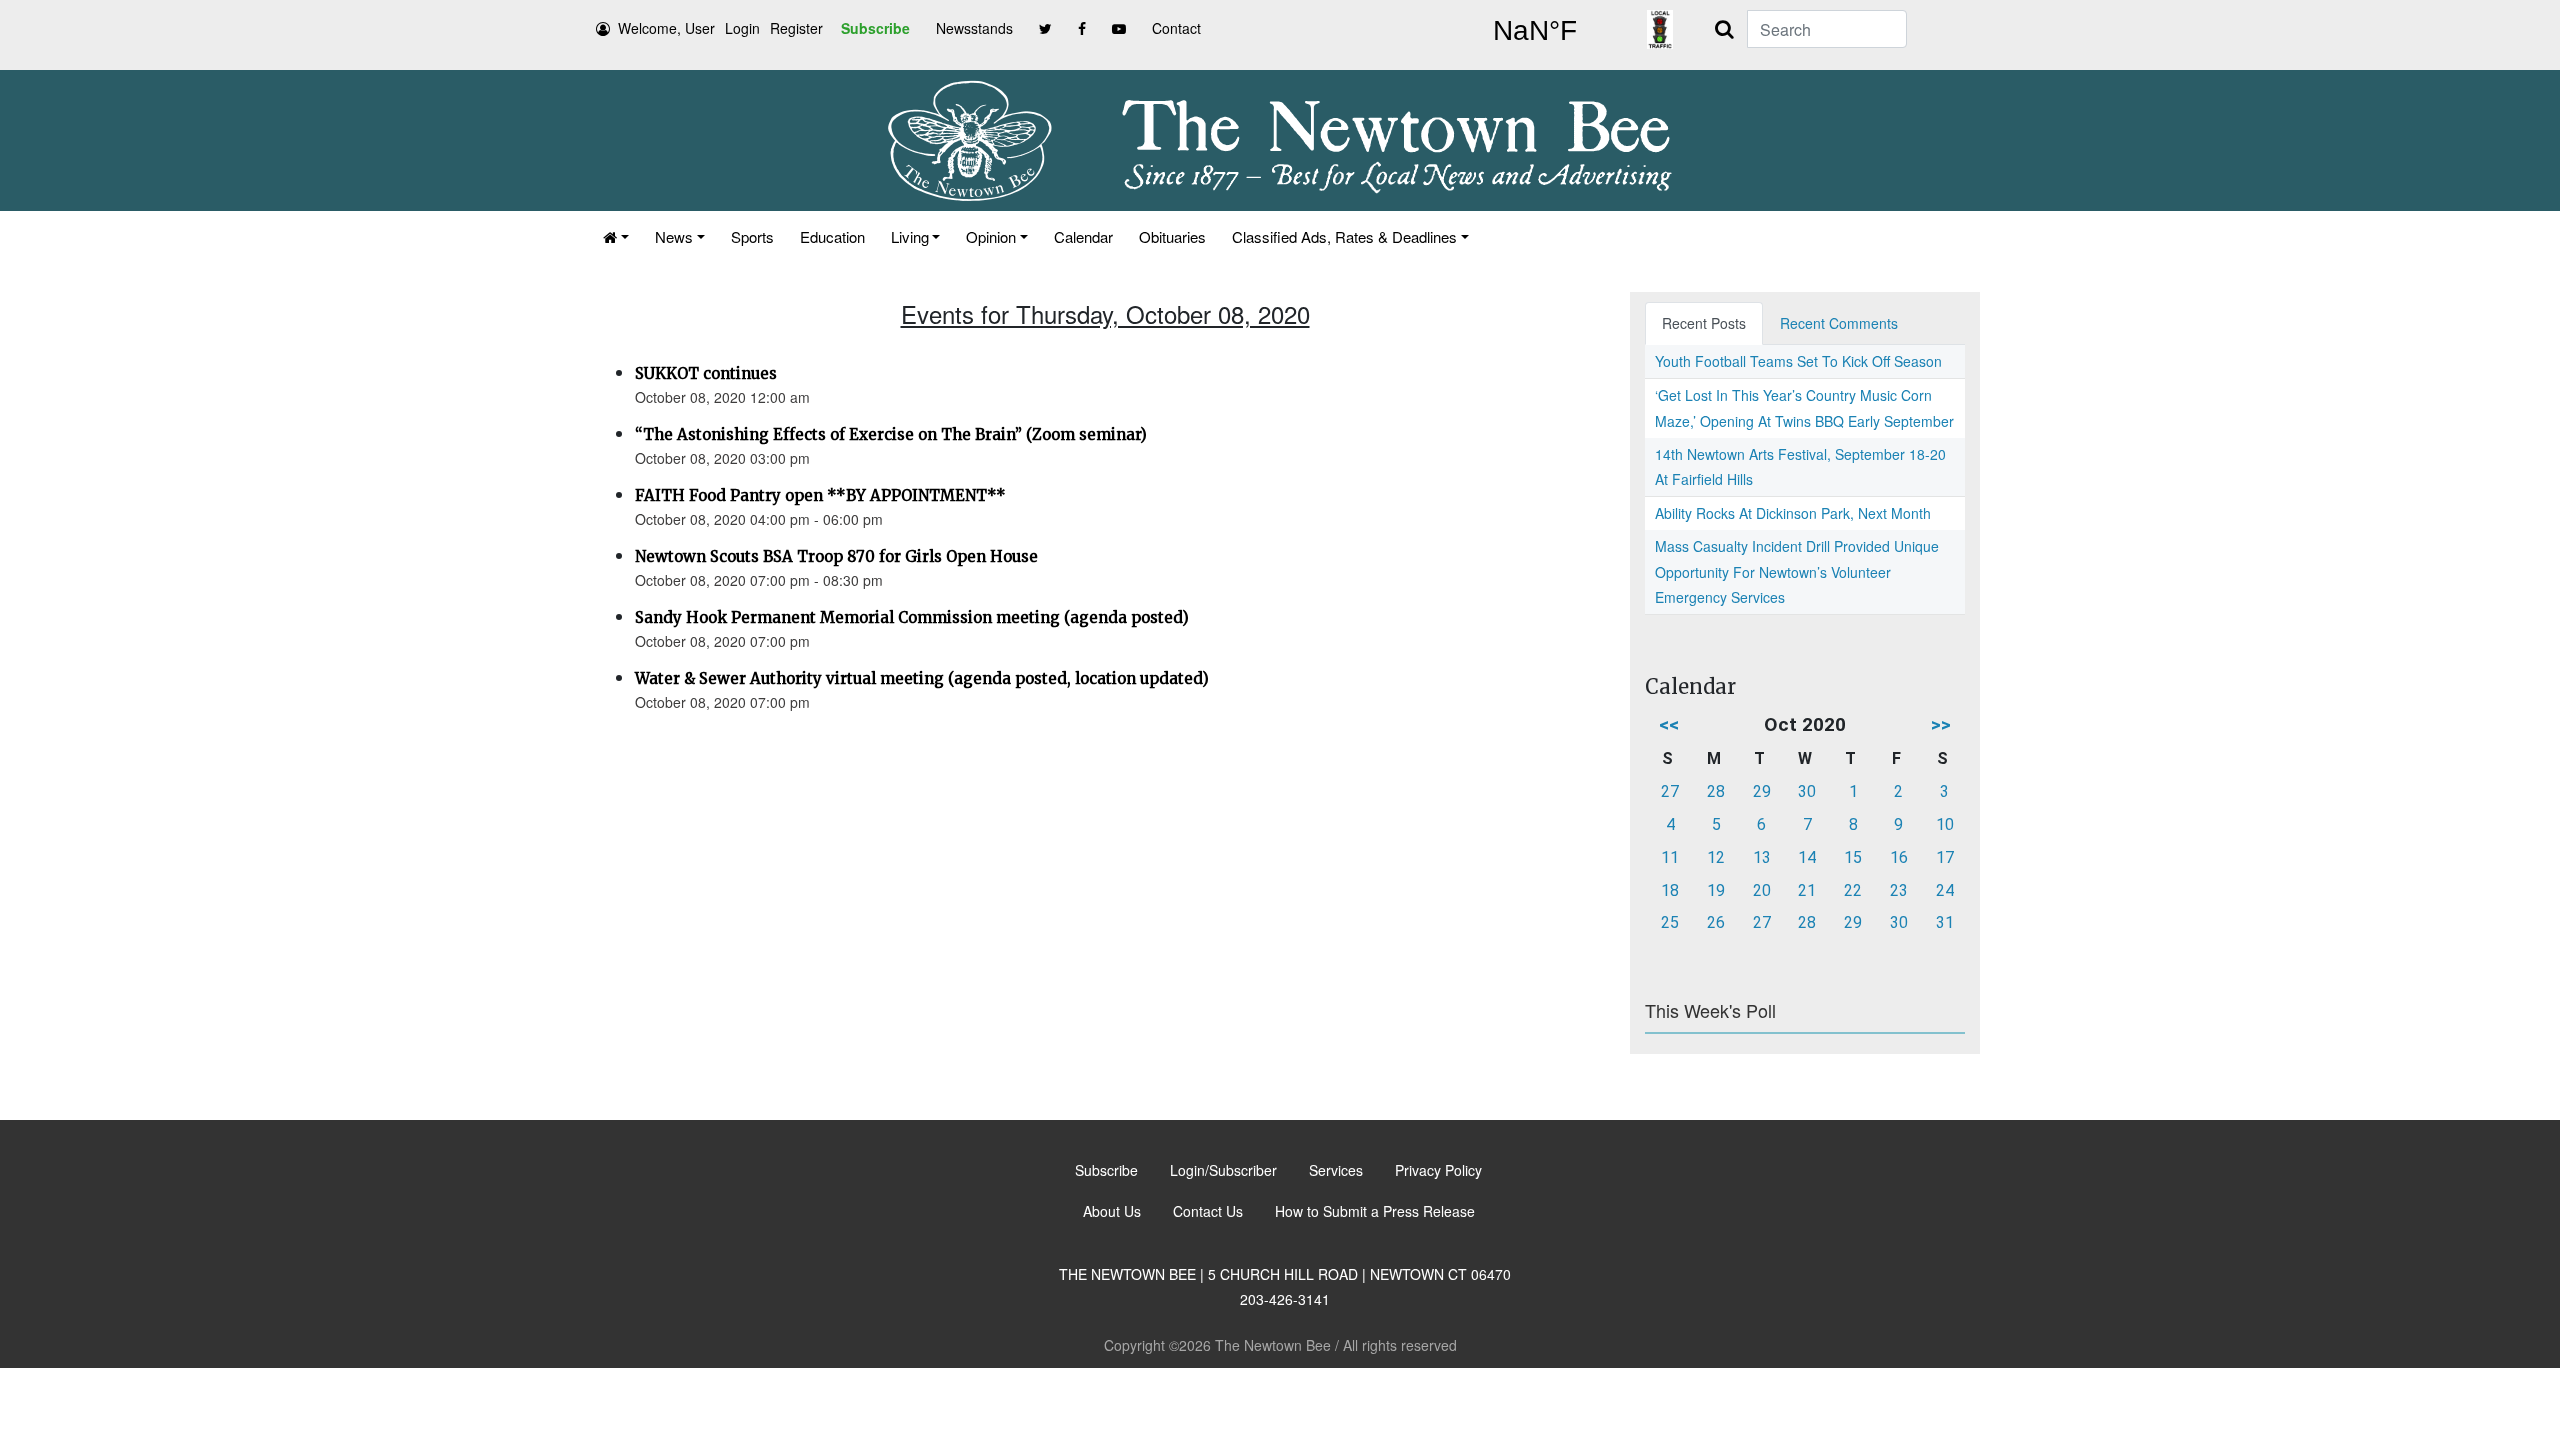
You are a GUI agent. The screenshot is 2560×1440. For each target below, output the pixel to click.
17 (1945, 857)
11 (1670, 857)
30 (1807, 791)
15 (1853, 857)
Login (742, 28)
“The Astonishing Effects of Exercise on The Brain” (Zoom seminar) (891, 434)
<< (1669, 724)
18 (1670, 890)
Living (910, 236)
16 (1899, 857)
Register (796, 28)
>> (1941, 724)
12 (1716, 857)
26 (1716, 922)
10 (1945, 824)
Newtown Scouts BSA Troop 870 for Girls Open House (836, 556)
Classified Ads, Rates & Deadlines (1344, 236)
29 (1762, 791)
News (674, 236)
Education (832, 236)
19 (1716, 890)
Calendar (1083, 236)
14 (1807, 857)
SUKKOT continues (706, 373)
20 (1762, 890)
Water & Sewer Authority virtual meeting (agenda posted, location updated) (922, 678)
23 (1899, 890)
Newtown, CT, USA (1535, 31)
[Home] (616, 236)
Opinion (991, 236)
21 (1807, 890)
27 (1670, 791)
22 (1853, 890)
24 (1945, 890)
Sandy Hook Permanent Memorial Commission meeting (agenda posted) (912, 617)
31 (1945, 922)
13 (1762, 857)
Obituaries (1172, 236)
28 (1716, 791)
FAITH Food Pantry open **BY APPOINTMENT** (820, 495)
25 (1670, 922)
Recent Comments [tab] (1839, 323)
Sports (752, 236)
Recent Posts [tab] (1704, 323)
